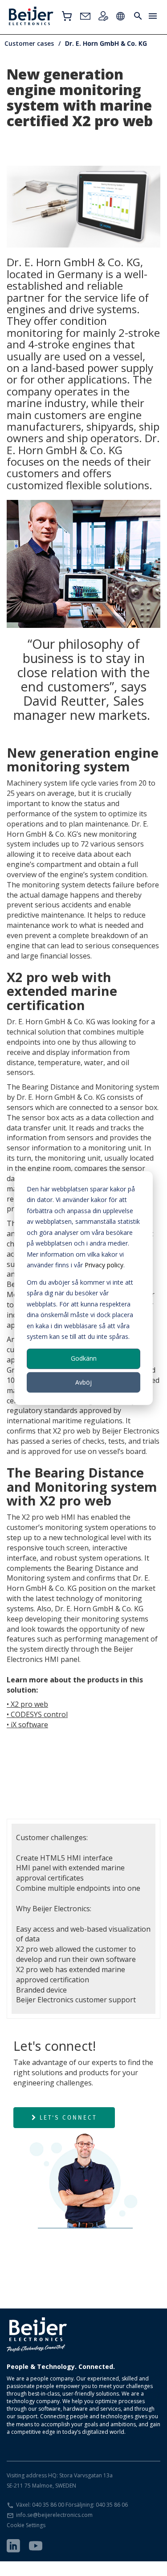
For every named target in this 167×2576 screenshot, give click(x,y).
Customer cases (29, 43)
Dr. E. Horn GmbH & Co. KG (106, 43)
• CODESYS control (37, 1714)
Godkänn (84, 1358)
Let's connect (68, 2117)
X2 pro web (29, 1704)
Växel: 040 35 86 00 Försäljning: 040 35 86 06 (72, 2505)
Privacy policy (104, 1265)
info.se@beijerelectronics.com (54, 2515)
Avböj (83, 1382)
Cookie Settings (26, 2525)
